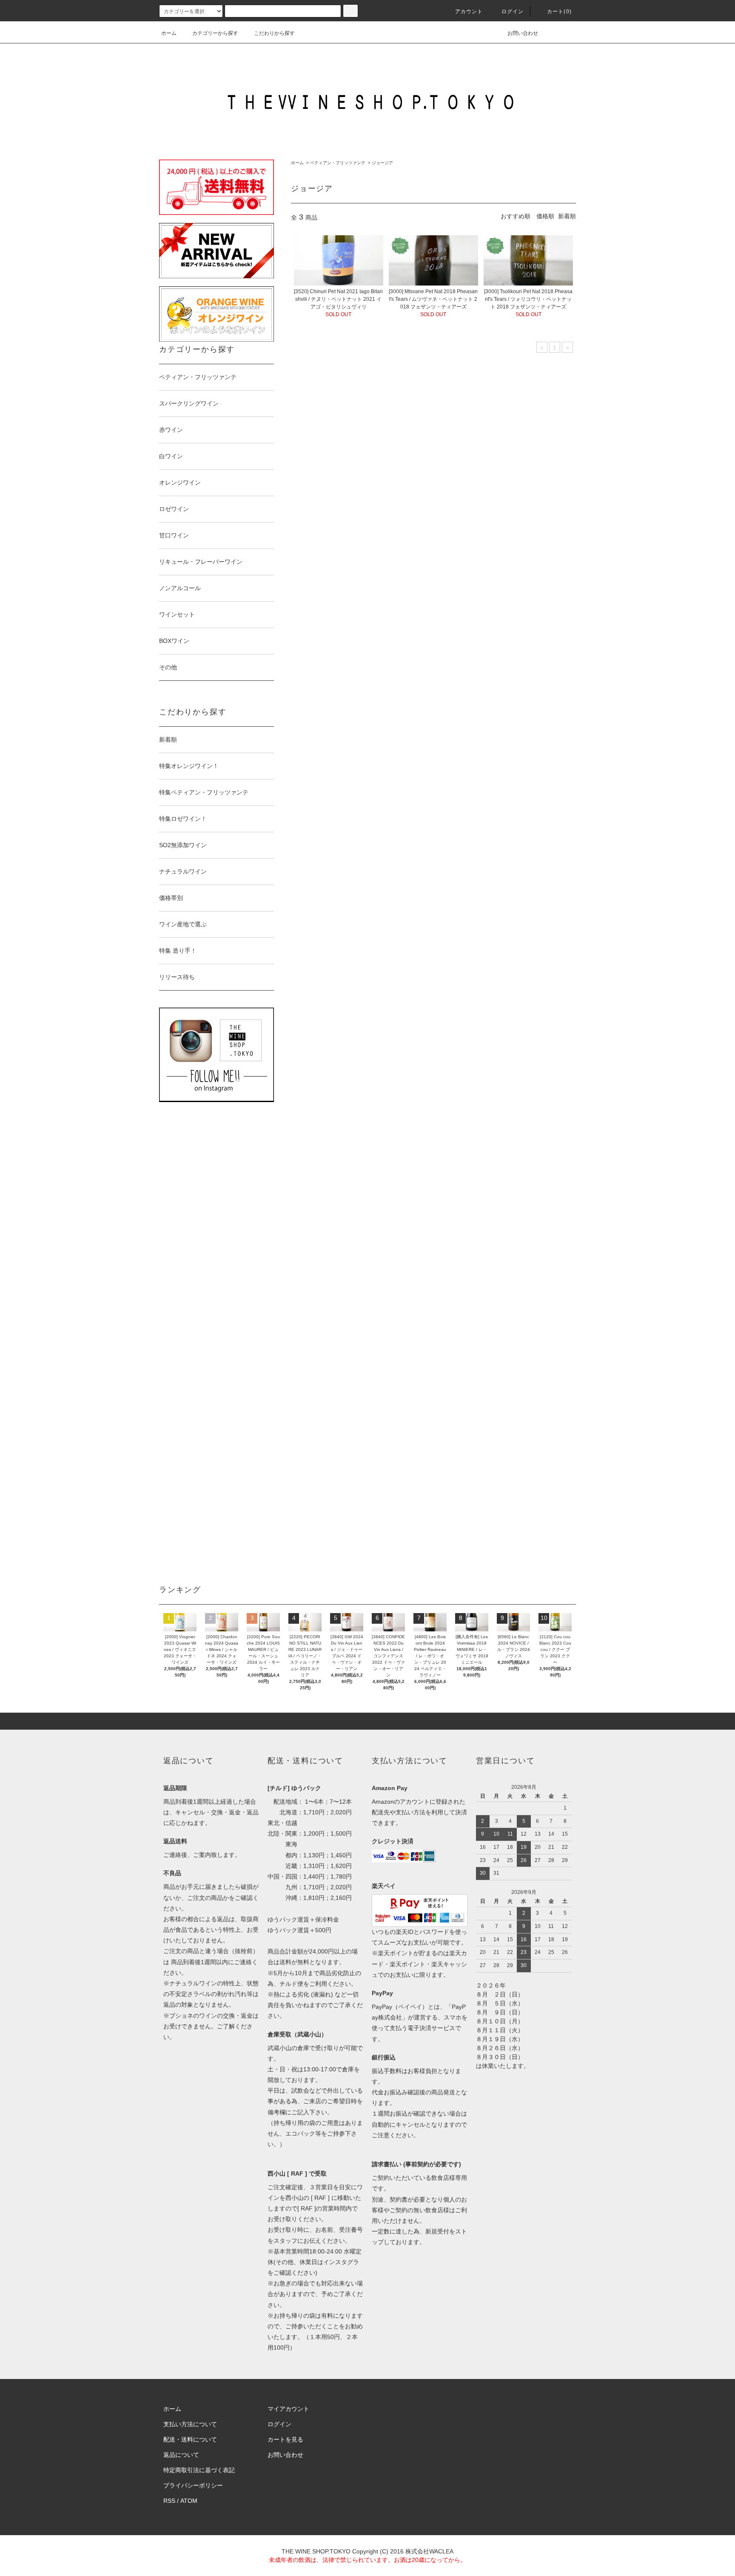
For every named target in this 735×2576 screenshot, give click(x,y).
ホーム (169, 33)
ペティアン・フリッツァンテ (338, 163)
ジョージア (382, 163)
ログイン (513, 11)
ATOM (189, 2501)
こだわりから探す (274, 33)
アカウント (469, 11)
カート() (559, 11)
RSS (169, 2501)
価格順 (545, 216)
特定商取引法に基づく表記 (199, 2470)
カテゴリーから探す (215, 33)
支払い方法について (190, 2424)
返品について (181, 2455)
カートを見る (285, 2439)
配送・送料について (190, 2439)
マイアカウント (288, 2409)
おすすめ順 (516, 216)
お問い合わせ (523, 33)
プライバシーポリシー (193, 2485)
